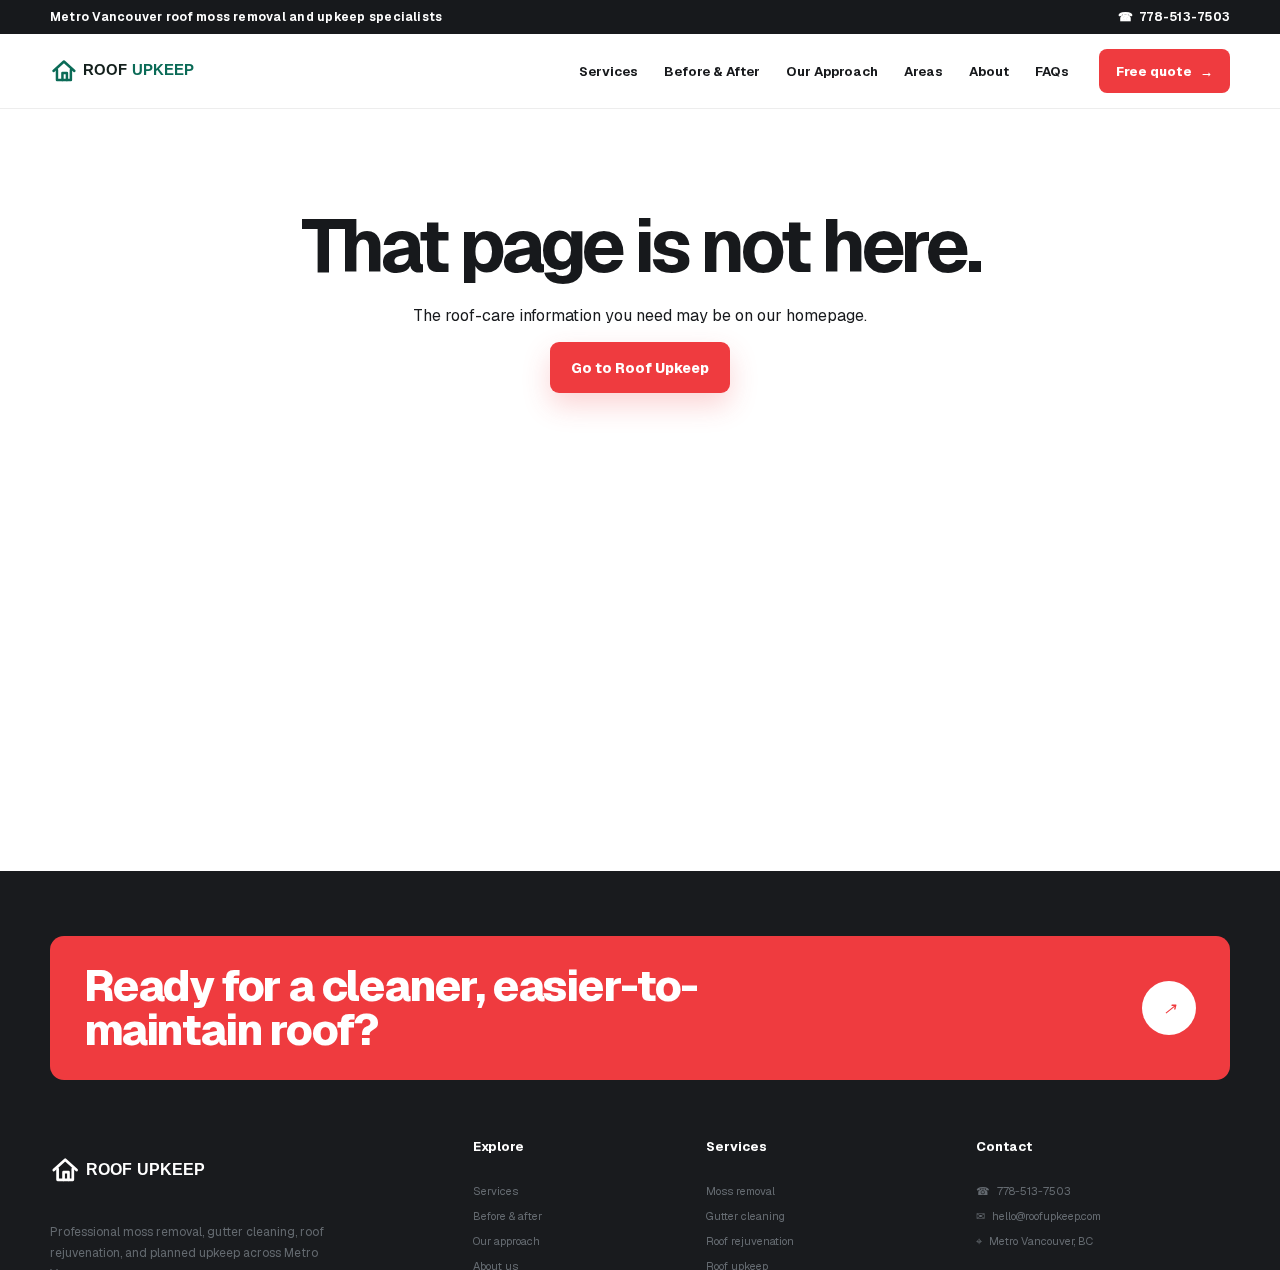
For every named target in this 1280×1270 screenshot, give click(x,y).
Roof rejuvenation (750, 1241)
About (989, 71)
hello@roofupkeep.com (1038, 1216)
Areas (923, 71)
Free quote (1164, 71)
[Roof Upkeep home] (137, 71)
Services (608, 71)
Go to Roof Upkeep (640, 368)
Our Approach (832, 71)
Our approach (506, 1241)
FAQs (1052, 71)
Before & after (507, 1216)
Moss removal (740, 1191)
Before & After (712, 71)
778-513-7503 (1174, 17)
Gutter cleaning (745, 1216)
